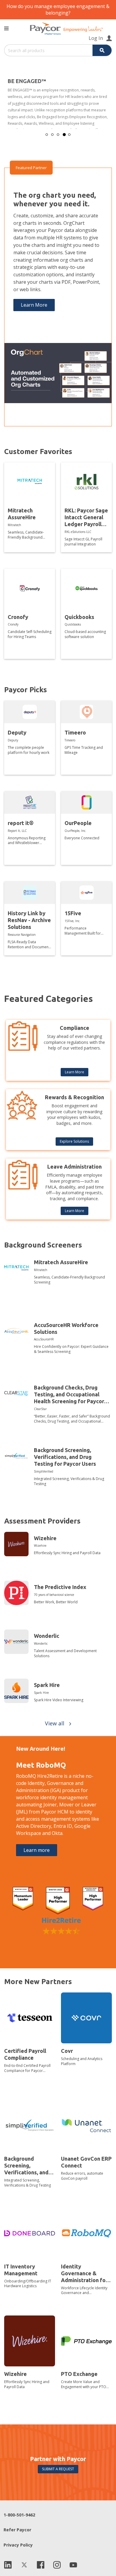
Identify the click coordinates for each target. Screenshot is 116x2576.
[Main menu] (6, 28)
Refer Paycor (17, 2530)
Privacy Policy (18, 2545)
